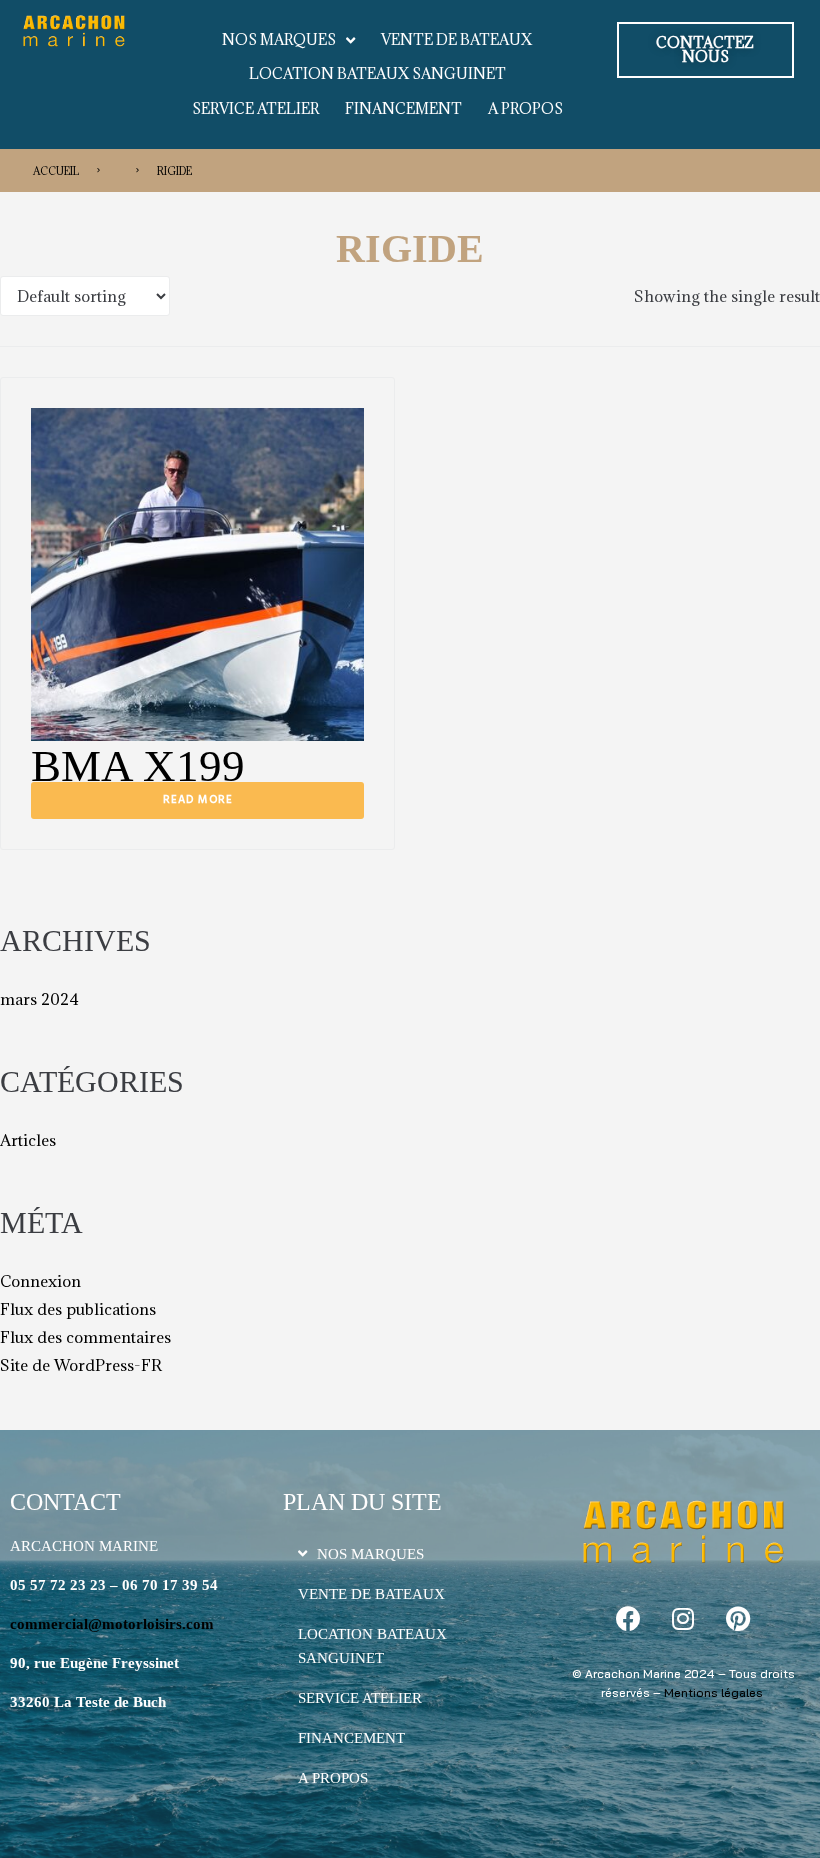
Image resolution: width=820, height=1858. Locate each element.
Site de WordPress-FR (81, 1365)
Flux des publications (78, 1309)
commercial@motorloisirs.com (112, 1624)
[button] (705, 50)
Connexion (40, 1281)
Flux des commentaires (85, 1337)
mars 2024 (39, 999)
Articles (28, 1140)
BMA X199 (138, 766)
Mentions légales (713, 1692)
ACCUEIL (56, 171)
